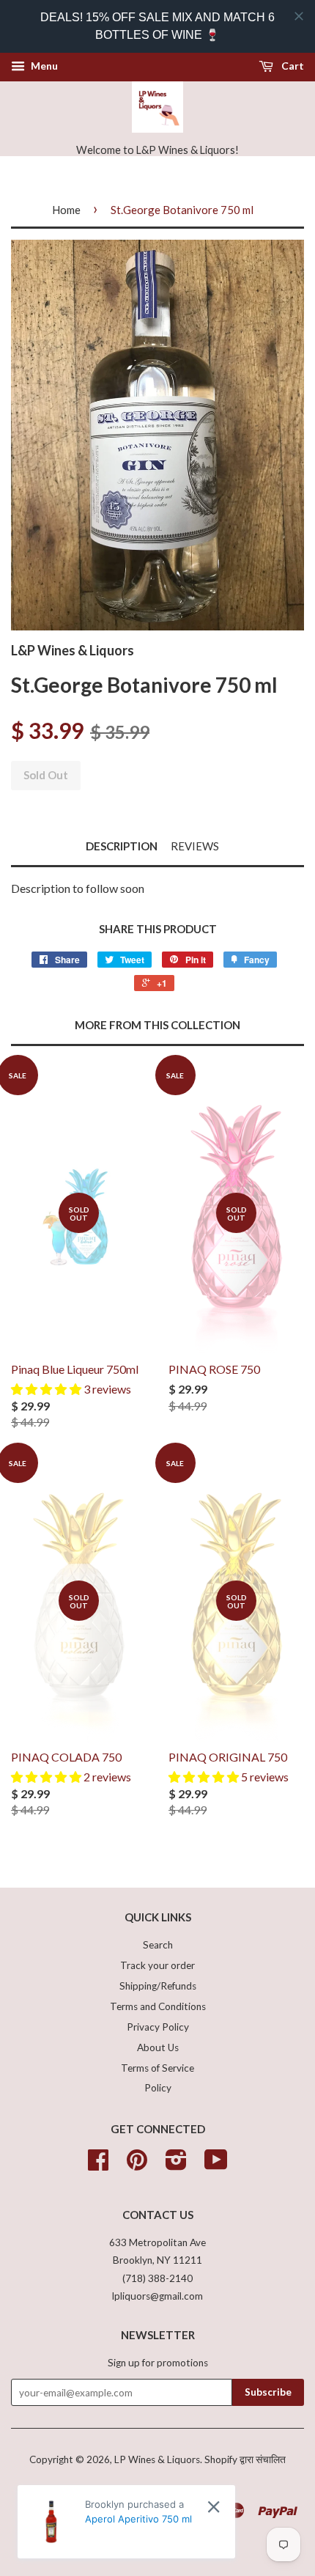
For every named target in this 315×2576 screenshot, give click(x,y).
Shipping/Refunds (158, 1986)
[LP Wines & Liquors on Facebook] (98, 2165)
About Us (158, 2047)
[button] (47, 1389)
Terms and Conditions (158, 2006)
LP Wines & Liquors (157, 2459)
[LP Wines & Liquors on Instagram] (176, 2165)
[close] (299, 16)
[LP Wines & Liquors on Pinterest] (137, 2165)
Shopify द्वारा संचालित (245, 2459)
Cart (292, 66)
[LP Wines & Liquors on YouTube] (216, 2165)
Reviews (195, 846)
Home (66, 210)
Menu (43, 66)
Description (122, 846)
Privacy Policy (158, 2027)
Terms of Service (157, 2068)
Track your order (157, 1965)
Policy (158, 2088)
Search (158, 1945)
